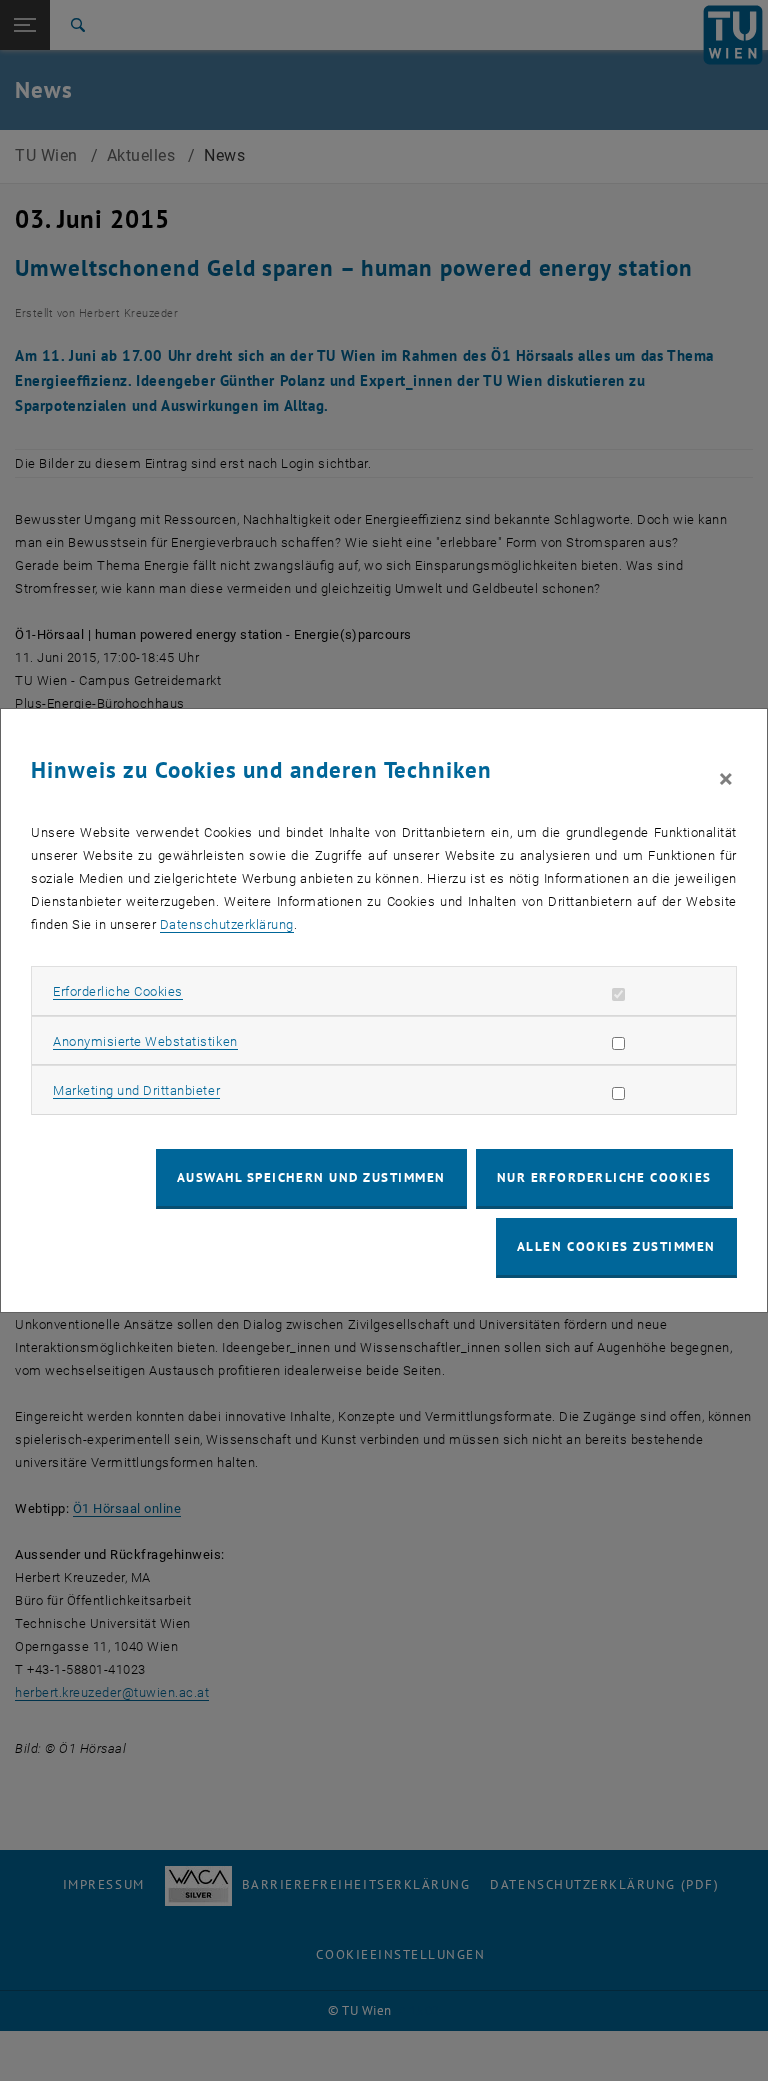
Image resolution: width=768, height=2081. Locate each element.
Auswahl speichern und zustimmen (311, 1177)
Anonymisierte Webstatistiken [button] (145, 1041)
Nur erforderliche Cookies (604, 1177)
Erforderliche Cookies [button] (118, 991)
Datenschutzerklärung (227, 924)
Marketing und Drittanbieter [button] (136, 1090)
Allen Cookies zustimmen (616, 1246)
